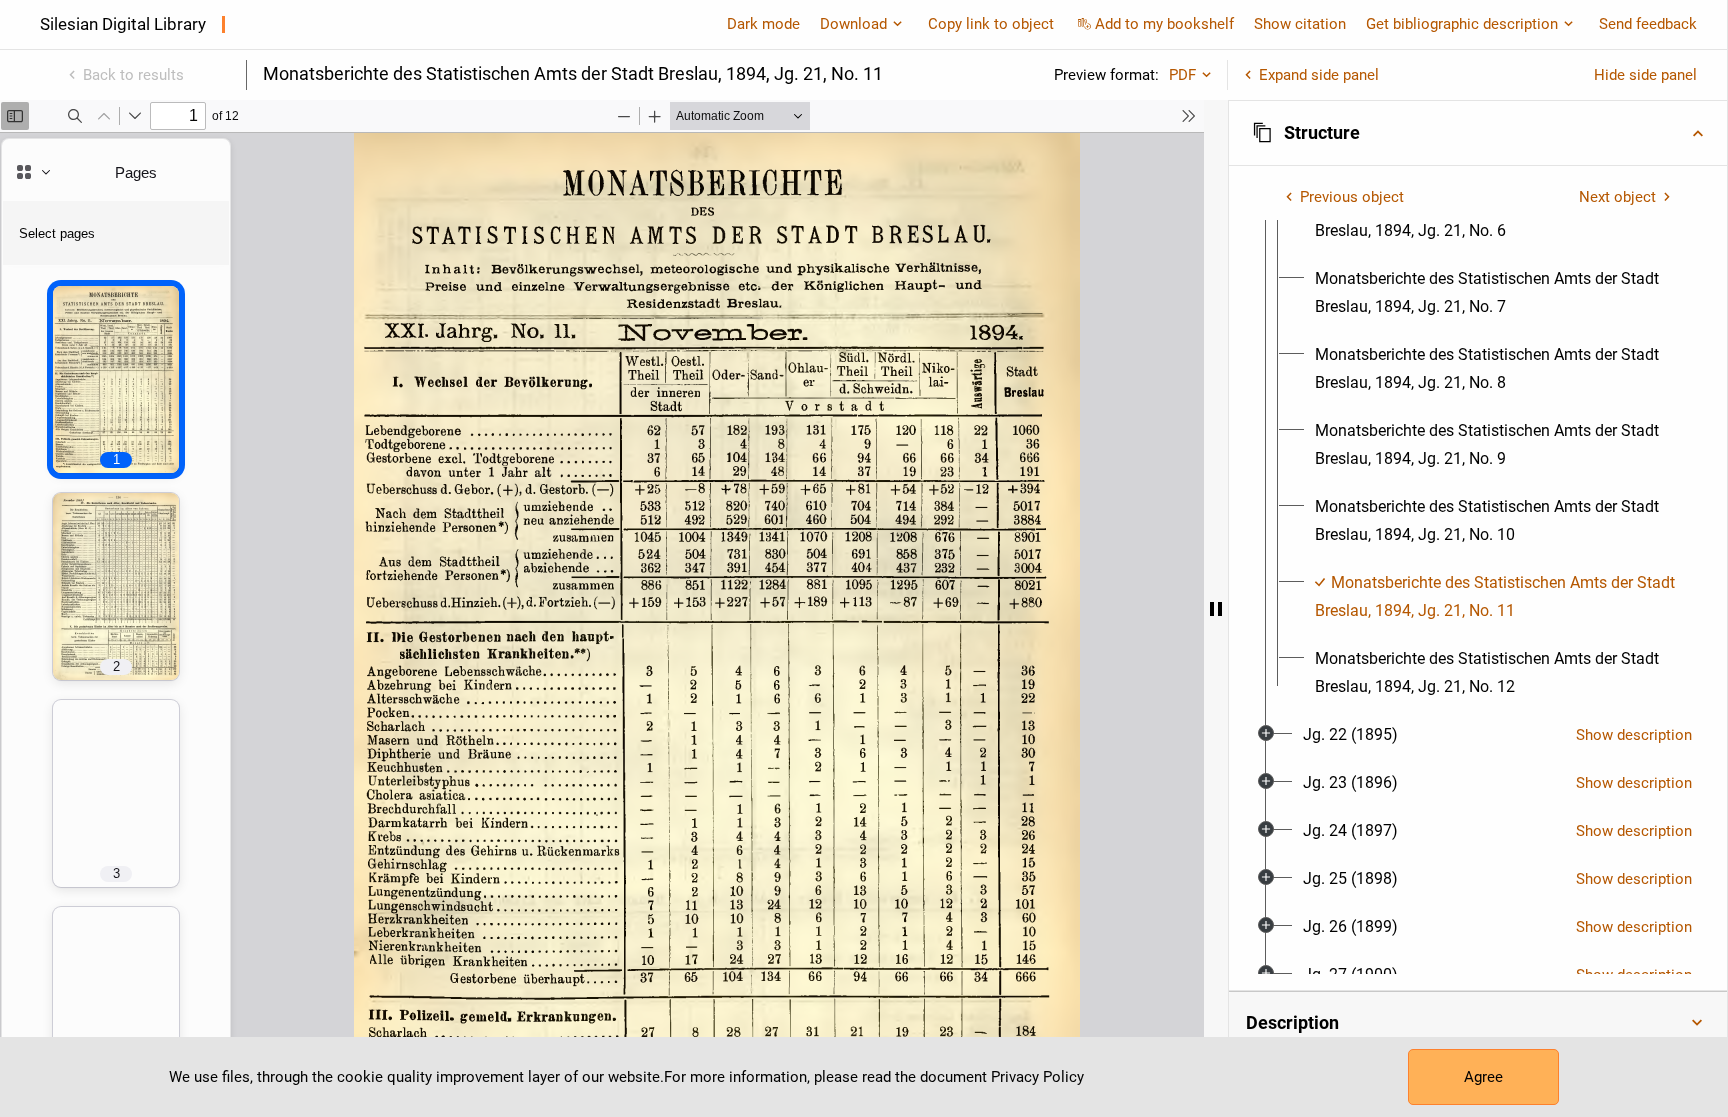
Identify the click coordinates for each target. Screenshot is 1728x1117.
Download (853, 24)
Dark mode (763, 24)
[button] (1478, 133)
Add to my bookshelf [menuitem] (1164, 24)
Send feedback (1648, 24)
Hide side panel (1645, 75)
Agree (1483, 1077)
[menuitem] (1496, 293)
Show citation (1300, 24)
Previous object (1352, 197)
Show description (1634, 735)
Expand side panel (1319, 75)
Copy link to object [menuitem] (991, 24)
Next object (1617, 197)
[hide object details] (1216, 608)
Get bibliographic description (1462, 24)
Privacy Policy (1037, 1077)
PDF (1182, 75)
